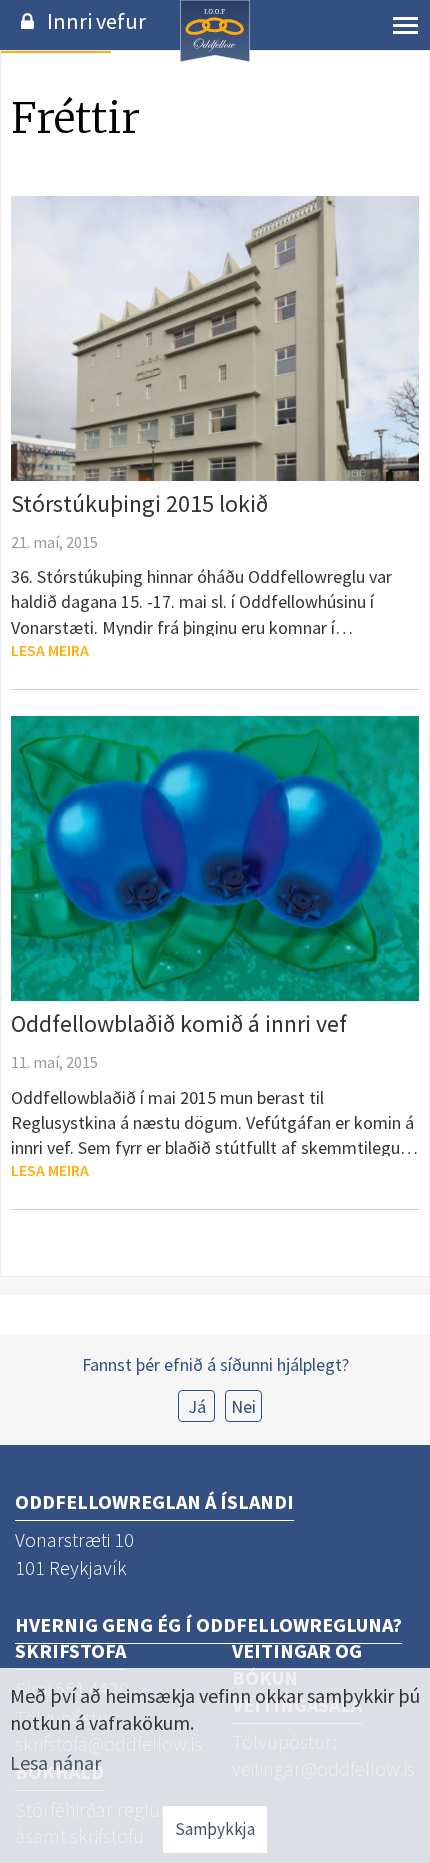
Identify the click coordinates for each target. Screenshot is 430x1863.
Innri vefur (96, 21)
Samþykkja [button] (215, 1829)
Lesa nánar (55, 1762)
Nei (243, 1406)
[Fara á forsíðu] (215, 58)
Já (197, 1406)
